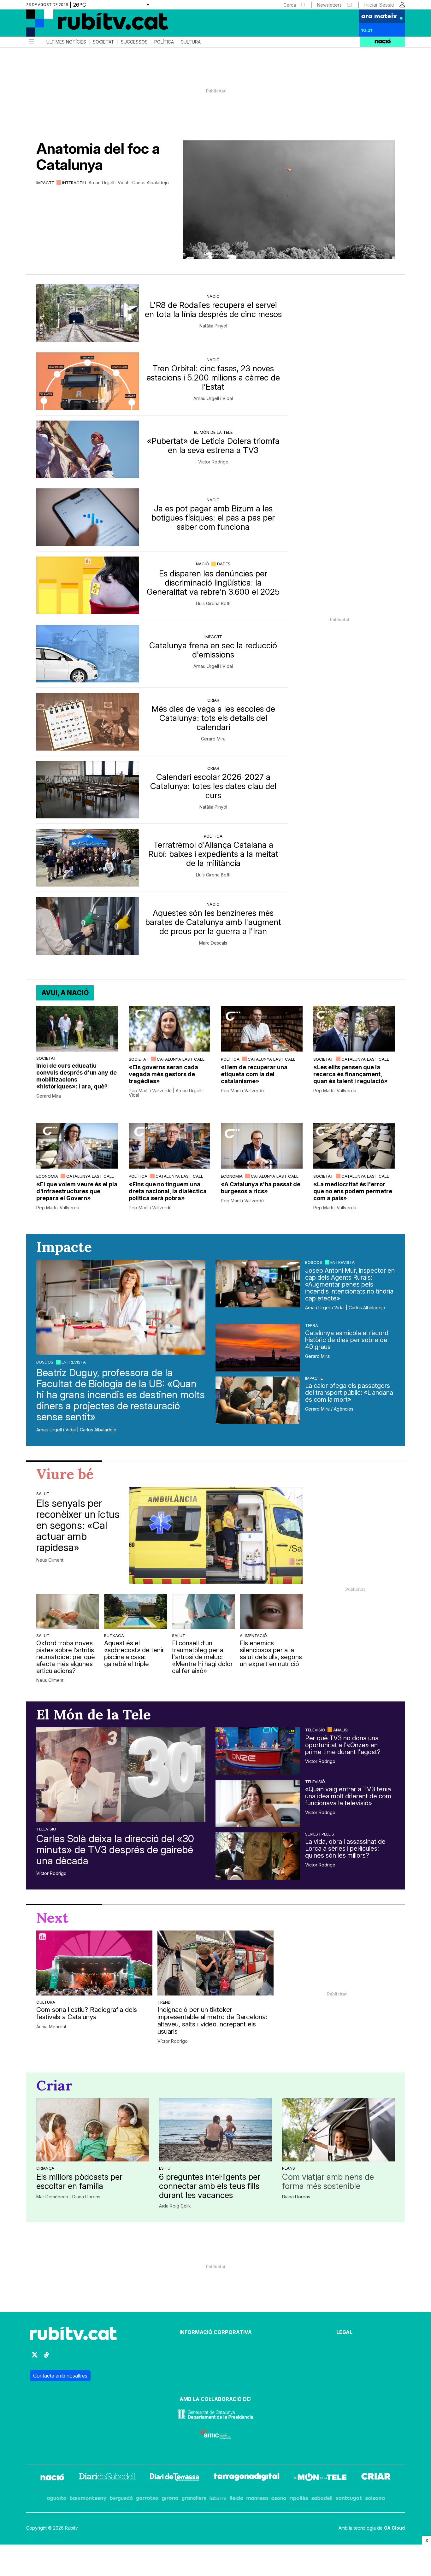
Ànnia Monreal (51, 2027)
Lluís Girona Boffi (213, 604)
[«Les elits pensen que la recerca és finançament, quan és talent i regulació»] (354, 1029)
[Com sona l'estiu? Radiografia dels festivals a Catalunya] (94, 1963)
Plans (289, 2168)
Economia (47, 1176)
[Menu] (31, 42)
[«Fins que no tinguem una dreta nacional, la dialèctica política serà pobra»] (170, 1146)
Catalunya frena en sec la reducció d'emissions (213, 650)
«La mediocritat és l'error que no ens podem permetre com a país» (353, 1191)
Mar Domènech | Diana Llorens (68, 2197)
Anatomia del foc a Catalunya (98, 156)
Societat (103, 42)
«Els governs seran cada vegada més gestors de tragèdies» (163, 1074)
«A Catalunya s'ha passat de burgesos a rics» (261, 1188)
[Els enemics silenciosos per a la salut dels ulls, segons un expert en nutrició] (271, 1611)
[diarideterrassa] (175, 2478)
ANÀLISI (341, 1730)
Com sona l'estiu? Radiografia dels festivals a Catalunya (87, 2013)
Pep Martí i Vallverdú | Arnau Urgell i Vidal (166, 1093)
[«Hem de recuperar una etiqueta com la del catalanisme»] (262, 1029)
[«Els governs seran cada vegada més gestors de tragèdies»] (170, 1029)
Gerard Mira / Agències (329, 1409)
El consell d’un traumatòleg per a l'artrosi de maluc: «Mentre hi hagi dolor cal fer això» (202, 1657)
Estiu (165, 2168)
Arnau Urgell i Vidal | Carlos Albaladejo (129, 183)
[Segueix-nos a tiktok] (46, 2358)
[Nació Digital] (88, 25)
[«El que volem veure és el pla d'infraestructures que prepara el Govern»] (77, 1146)
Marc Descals (213, 943)
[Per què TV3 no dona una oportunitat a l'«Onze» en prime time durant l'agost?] (258, 1751)
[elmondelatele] (320, 2478)
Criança (45, 2168)
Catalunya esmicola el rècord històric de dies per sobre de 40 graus (347, 1340)
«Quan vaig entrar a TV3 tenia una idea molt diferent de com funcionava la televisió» (348, 1796)
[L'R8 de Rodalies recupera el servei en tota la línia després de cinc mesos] (88, 313)
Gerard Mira (213, 739)
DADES (224, 564)
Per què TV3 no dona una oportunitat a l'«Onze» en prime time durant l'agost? (343, 1745)
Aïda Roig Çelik (175, 2206)
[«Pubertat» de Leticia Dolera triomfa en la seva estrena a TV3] (88, 449)
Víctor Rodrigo (213, 462)
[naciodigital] (52, 2478)
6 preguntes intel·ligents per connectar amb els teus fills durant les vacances (210, 2186)
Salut (43, 1494)
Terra (312, 1325)
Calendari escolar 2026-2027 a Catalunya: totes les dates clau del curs (213, 786)
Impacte (45, 183)
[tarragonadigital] (247, 2478)
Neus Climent (50, 1560)
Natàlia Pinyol (213, 326)
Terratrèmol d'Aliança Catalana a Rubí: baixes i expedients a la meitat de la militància (213, 854)
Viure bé (65, 1474)
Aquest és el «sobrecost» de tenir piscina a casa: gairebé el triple (134, 1653)
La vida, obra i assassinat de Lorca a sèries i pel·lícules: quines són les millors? (345, 1848)
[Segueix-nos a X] (35, 2358)
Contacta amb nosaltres (60, 2376)
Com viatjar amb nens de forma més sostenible (328, 2181)
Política (164, 42)
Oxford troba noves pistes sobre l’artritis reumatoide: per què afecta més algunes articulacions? (66, 1657)
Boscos (45, 1362)
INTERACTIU (74, 183)
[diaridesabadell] (107, 2478)
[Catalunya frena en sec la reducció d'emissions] (88, 654)
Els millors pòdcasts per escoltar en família (79, 2181)
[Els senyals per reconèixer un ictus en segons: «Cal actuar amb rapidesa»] (216, 1535)
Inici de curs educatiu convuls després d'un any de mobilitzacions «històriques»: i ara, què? (77, 1076)
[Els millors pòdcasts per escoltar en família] (93, 2130)
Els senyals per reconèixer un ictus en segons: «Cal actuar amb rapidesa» (78, 1525)
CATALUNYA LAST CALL (181, 1059)
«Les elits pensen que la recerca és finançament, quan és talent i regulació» (351, 1074)
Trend (164, 2002)
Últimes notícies (66, 42)
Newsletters (329, 5)
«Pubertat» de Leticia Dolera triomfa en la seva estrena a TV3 (213, 445)
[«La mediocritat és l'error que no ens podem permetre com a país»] (354, 1146)
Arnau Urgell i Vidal (213, 398)
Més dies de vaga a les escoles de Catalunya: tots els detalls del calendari (213, 718)
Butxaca (114, 1636)
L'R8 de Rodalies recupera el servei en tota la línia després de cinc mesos (213, 309)
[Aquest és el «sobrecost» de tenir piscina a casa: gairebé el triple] (136, 1611)
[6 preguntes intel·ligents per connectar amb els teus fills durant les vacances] (215, 2130)
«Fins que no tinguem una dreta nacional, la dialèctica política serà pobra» (168, 1191)
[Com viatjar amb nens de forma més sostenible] (338, 2130)
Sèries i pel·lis (320, 1834)
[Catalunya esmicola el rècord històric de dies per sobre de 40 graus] (258, 1347)
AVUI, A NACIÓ (65, 993)
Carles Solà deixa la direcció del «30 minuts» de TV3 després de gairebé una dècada (115, 1850)
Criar (213, 700)
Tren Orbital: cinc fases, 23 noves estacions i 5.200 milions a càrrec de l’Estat (213, 377)
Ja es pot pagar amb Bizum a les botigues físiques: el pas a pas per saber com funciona (213, 518)
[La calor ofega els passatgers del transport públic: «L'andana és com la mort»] (258, 1400)
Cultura (191, 42)
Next (52, 1918)
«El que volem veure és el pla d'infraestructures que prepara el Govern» (77, 1191)
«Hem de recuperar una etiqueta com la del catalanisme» (254, 1074)
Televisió (46, 1829)
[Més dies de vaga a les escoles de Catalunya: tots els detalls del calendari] (88, 722)
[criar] (376, 2478)
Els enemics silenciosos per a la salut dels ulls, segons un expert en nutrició (271, 1653)
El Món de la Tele (213, 432)
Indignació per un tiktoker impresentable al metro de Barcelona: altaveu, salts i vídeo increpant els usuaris (212, 2021)
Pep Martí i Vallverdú (242, 1091)
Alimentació (253, 1636)
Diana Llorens (296, 2197)
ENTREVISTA (74, 1362)
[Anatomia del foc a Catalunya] (289, 200)
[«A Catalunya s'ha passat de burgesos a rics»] (262, 1146)
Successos (134, 42)
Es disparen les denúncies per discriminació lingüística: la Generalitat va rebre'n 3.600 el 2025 (213, 583)
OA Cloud (394, 2528)
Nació (213, 296)
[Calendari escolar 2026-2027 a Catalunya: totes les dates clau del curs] (88, 790)
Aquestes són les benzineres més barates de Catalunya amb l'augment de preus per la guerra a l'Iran (213, 922)
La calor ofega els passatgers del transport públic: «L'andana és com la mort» (349, 1393)
